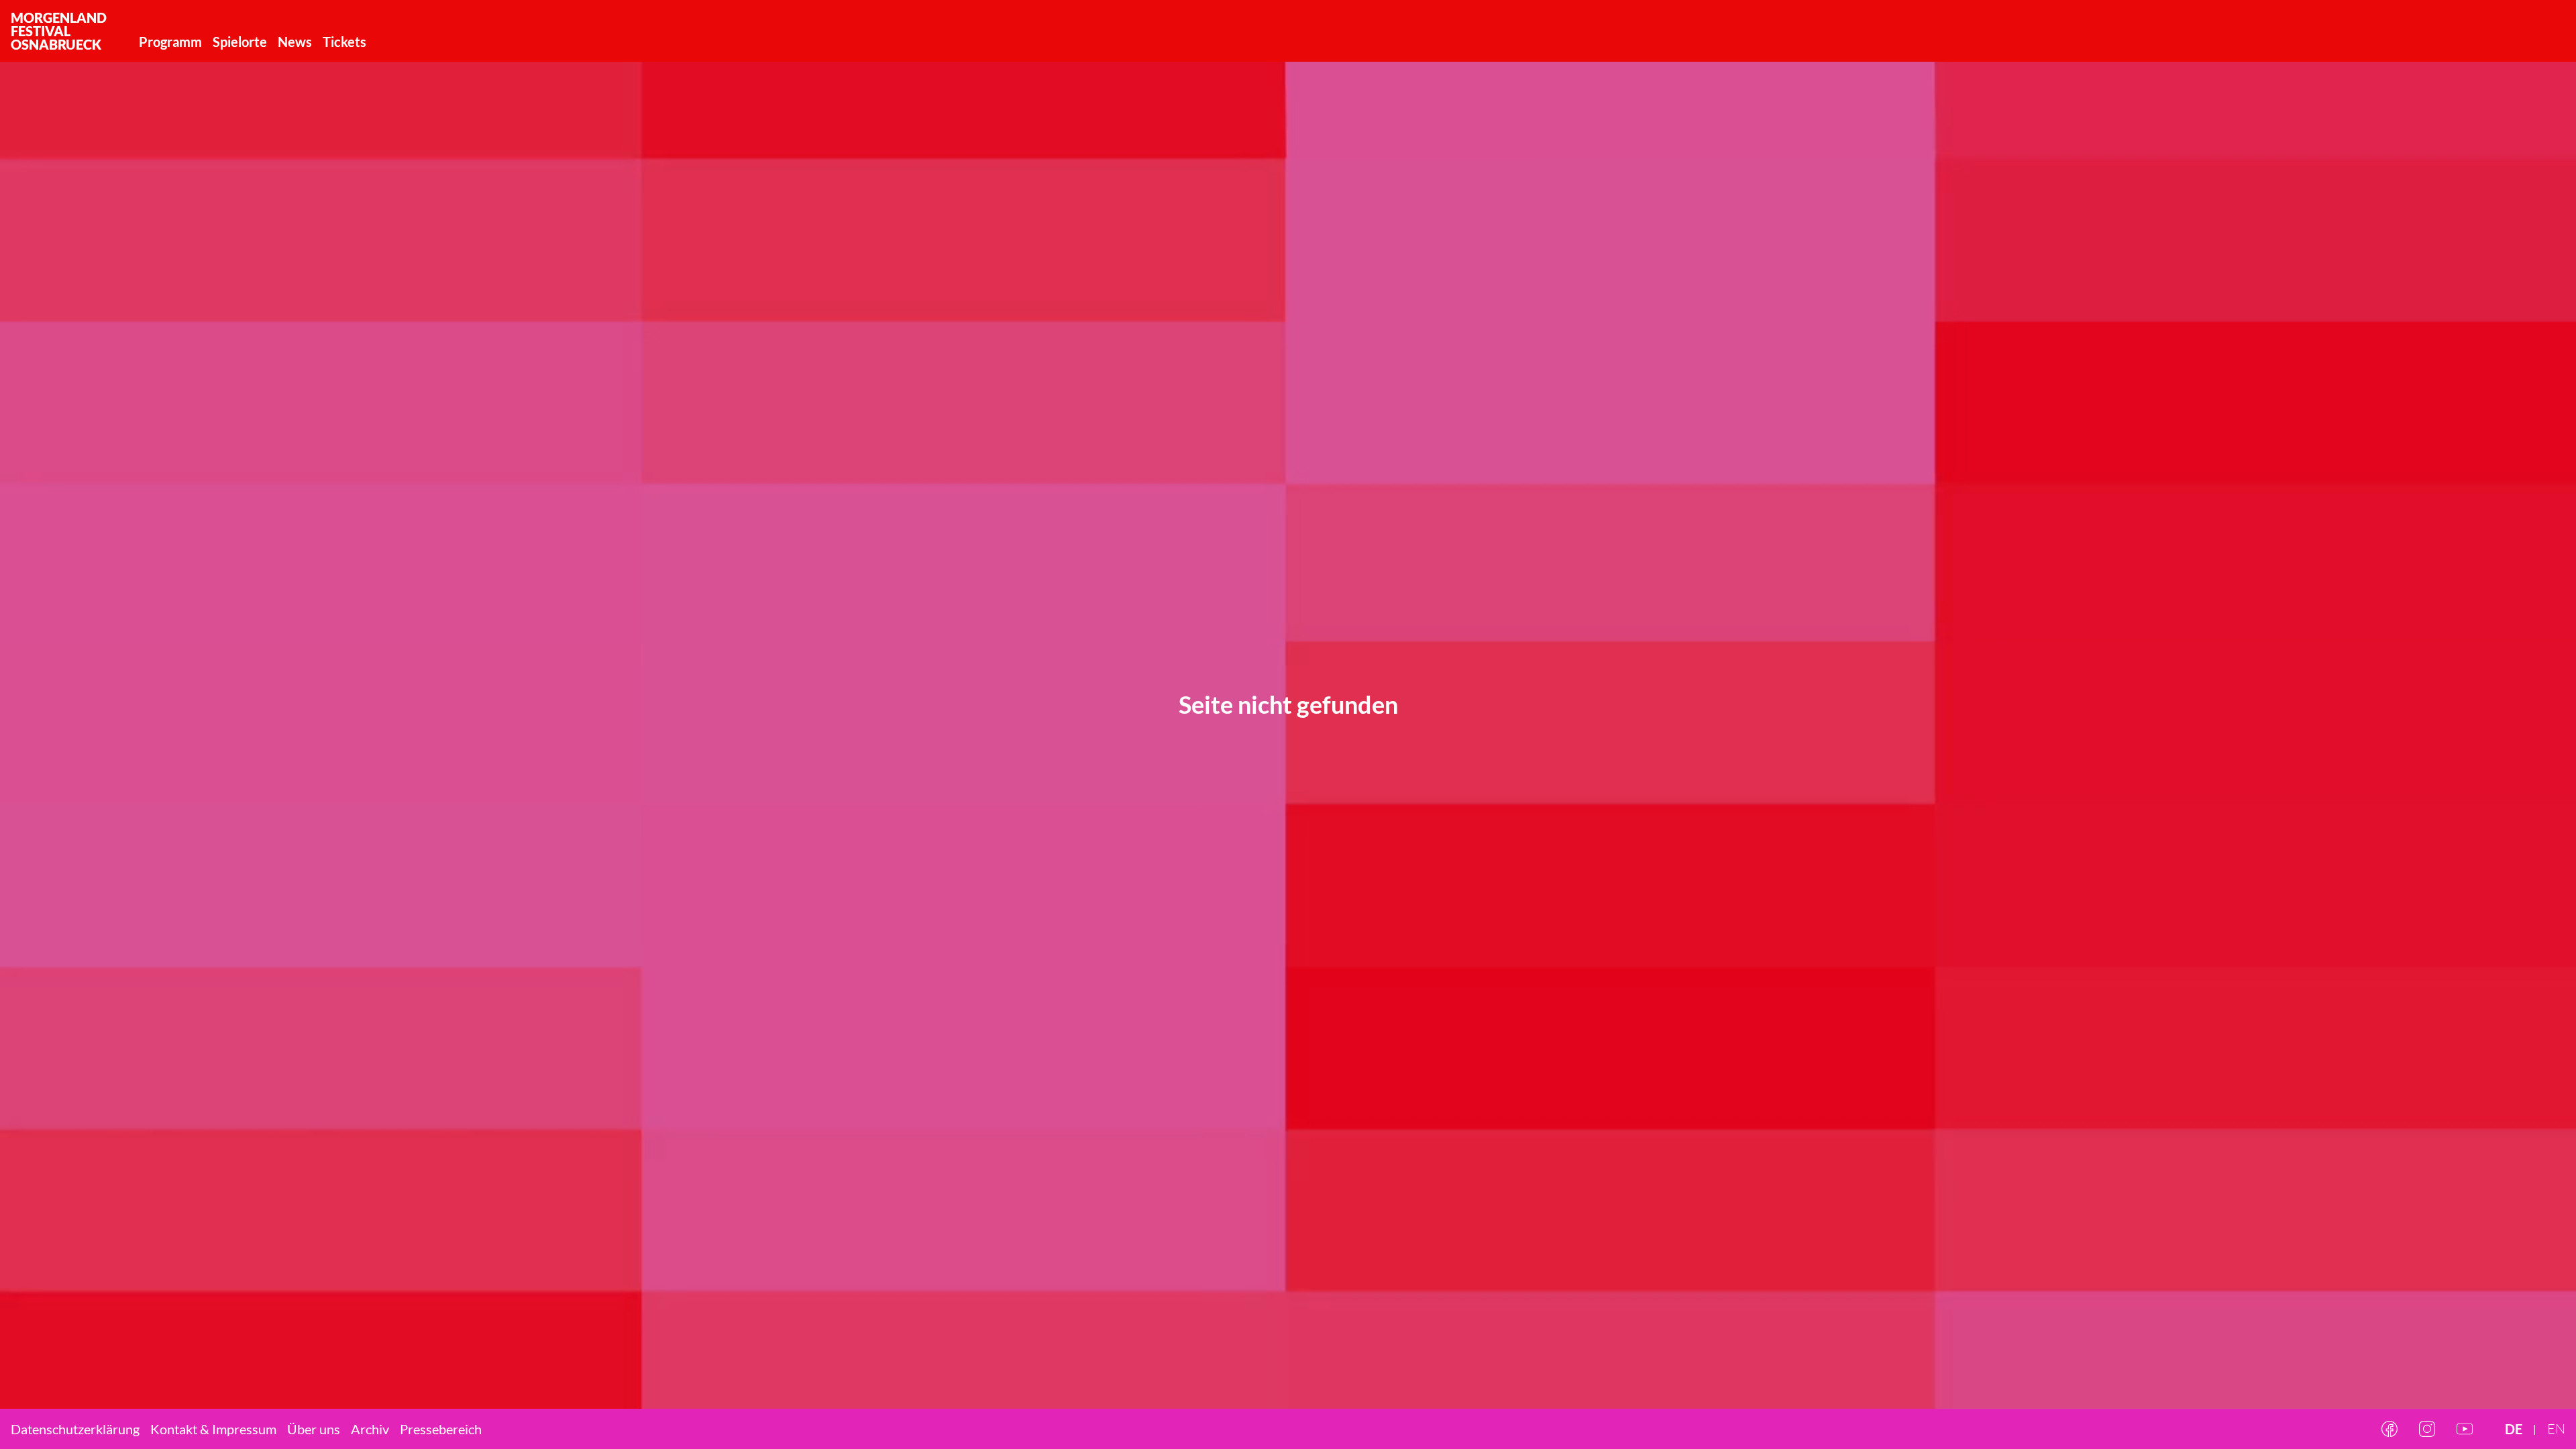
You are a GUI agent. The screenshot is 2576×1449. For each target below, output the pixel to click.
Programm (170, 42)
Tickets (344, 42)
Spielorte (240, 42)
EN (2556, 1429)
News (295, 42)
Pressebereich (441, 1429)
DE (2514, 1429)
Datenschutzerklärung (75, 1429)
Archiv (370, 1429)
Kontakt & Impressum (213, 1429)
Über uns (314, 1429)
